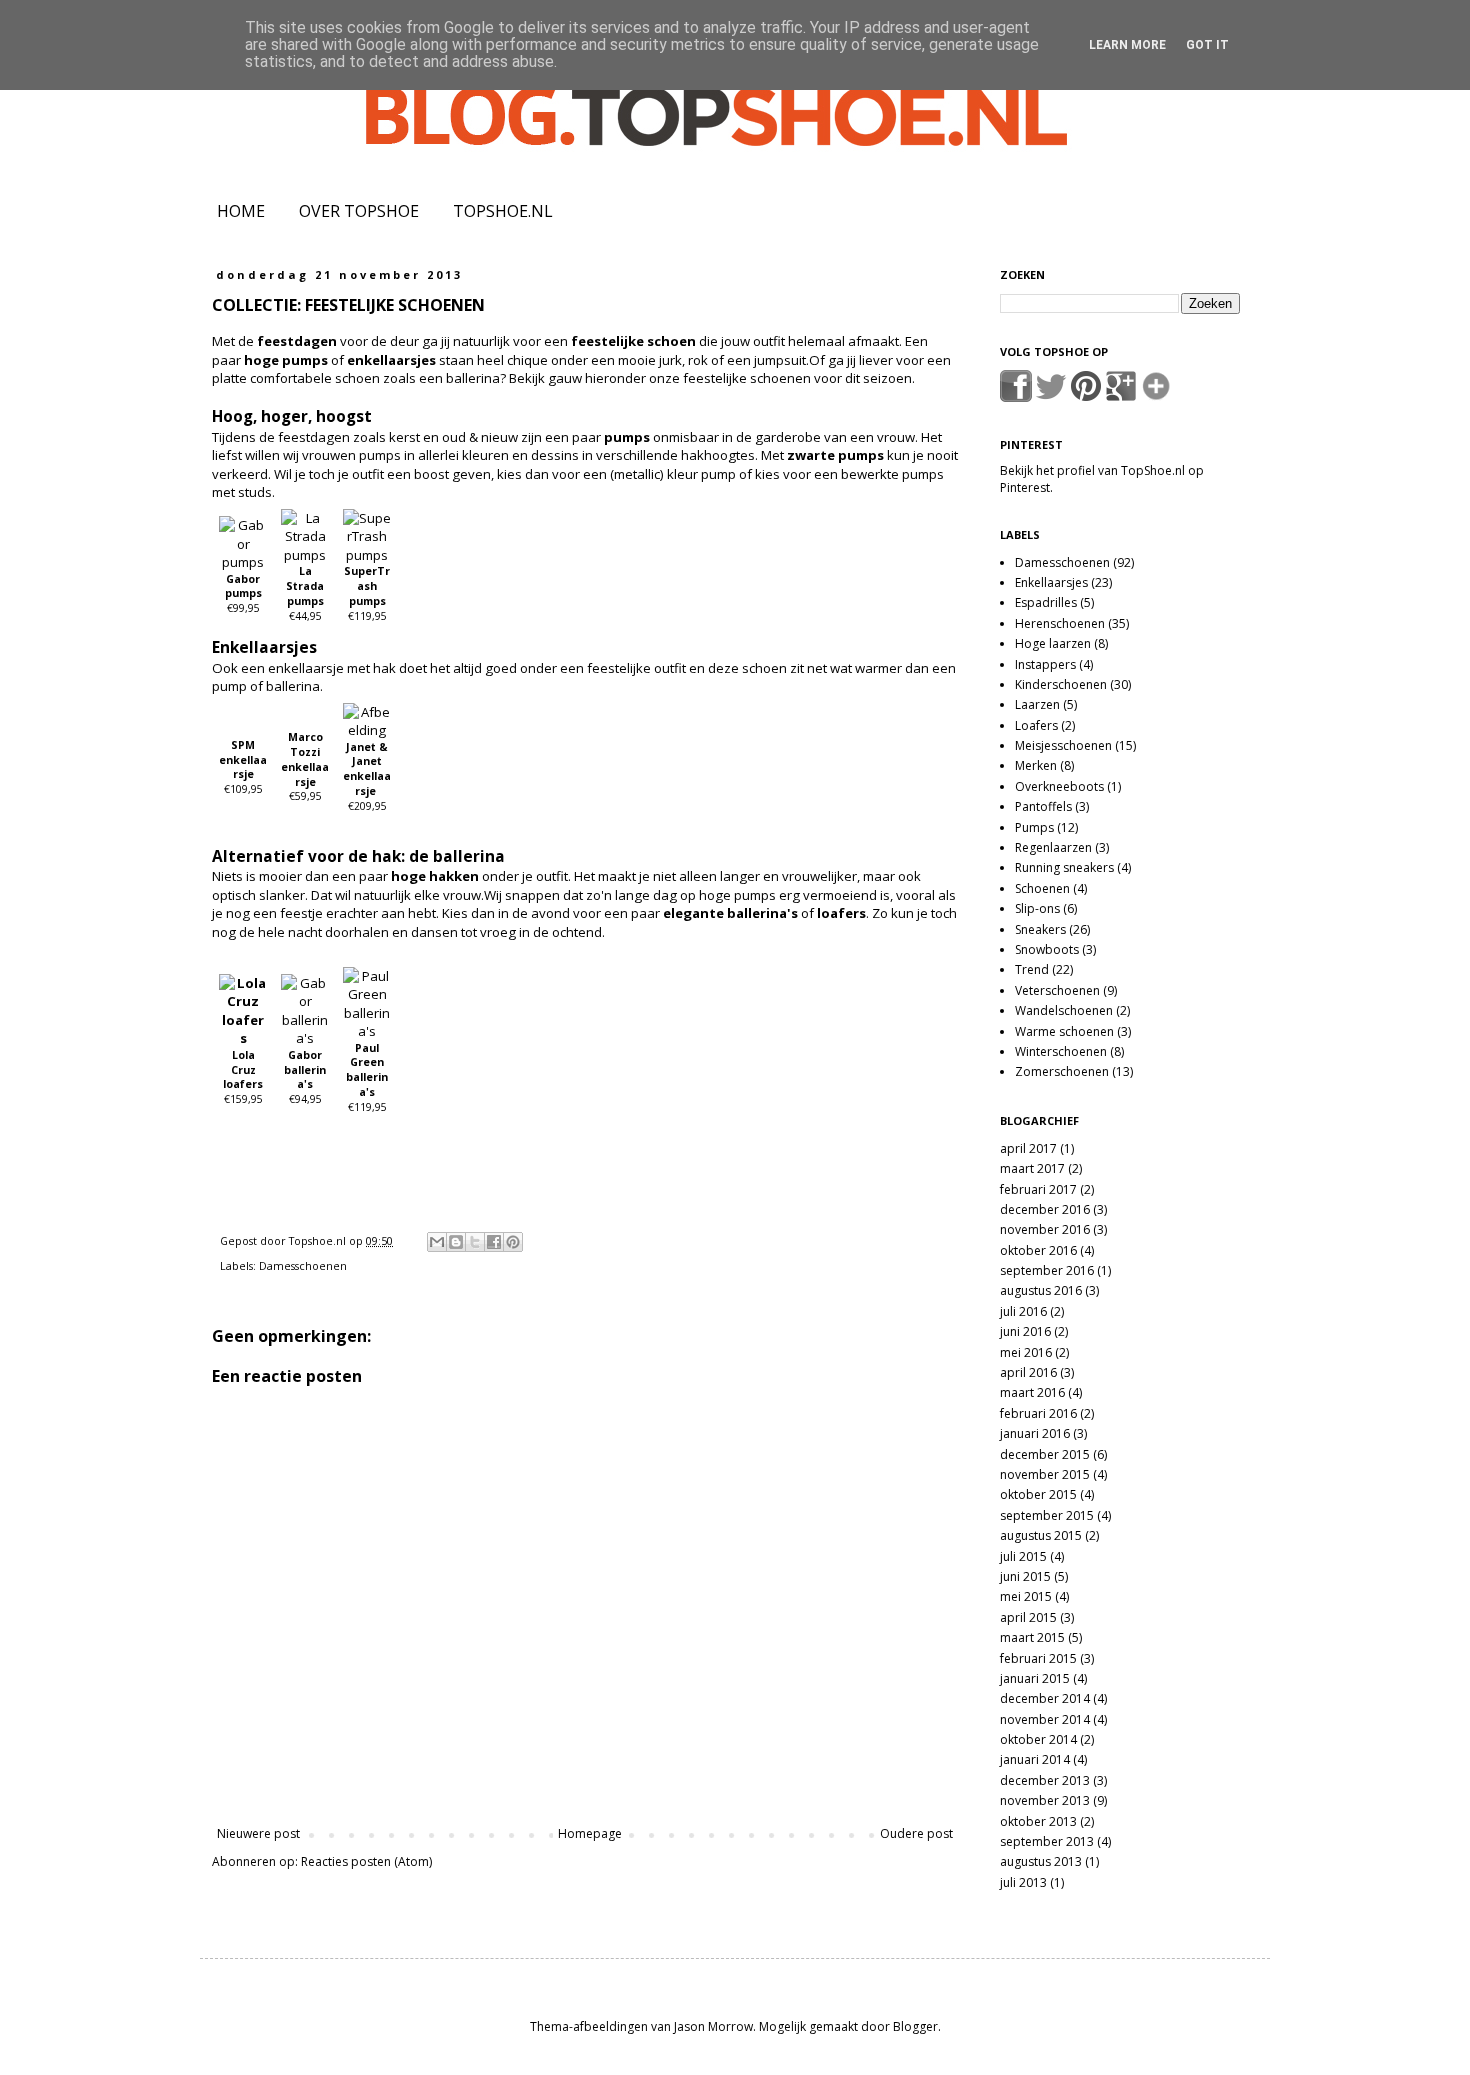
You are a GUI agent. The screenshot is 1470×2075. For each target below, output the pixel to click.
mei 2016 (1026, 1352)
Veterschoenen (1057, 990)
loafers (841, 913)
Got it (1207, 45)
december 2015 (1045, 1454)
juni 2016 (1025, 1331)
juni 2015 (1025, 1576)
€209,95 (367, 776)
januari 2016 (1035, 1433)
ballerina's (762, 913)
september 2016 (1047, 1270)
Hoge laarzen (1053, 643)
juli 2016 (1023, 1311)
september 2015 (1047, 1515)
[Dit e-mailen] (437, 1242)
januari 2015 (1035, 1678)
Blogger (915, 2026)
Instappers (1045, 664)
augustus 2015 (1041, 1535)
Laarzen (1037, 704)
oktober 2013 (1038, 1821)
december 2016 (1045, 1209)
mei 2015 (1026, 1596)
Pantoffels (1043, 806)
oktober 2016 (1038, 1250)
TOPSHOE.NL (503, 211)
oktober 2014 (1038, 1739)
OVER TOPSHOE (359, 211)
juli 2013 (1023, 1882)
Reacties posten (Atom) (366, 1861)
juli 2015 (1023, 1556)
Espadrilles (1046, 602)
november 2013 (1045, 1800)
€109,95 (243, 767)
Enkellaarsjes (1051, 582)
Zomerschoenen (1062, 1071)
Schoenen (1042, 888)
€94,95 (305, 1077)
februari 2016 (1038, 1413)
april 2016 (1028, 1372)
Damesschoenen (303, 1265)
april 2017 (1028, 1148)
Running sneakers (1064, 867)
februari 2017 (1038, 1189)
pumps (627, 437)
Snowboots (1047, 949)
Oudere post (916, 1833)
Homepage (590, 1833)
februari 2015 (1038, 1658)
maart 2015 (1032, 1637)
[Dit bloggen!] (456, 1242)
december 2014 (1045, 1698)
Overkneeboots (1059, 786)
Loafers (1036, 725)
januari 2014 (1035, 1759)
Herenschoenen (1060, 623)
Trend (1032, 969)
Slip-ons (1037, 908)
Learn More (1127, 45)
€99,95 (243, 594)
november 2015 (1045, 1474)
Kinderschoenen (1061, 684)
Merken (1036, 765)
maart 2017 (1032, 1168)
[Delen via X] (475, 1242)
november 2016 (1045, 1229)
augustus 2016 (1041, 1290)
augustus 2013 (1041, 1861)
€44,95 (305, 593)
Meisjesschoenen (1063, 745)
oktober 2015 (1038, 1494)
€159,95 (243, 1077)
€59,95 (305, 766)
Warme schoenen (1064, 1031)
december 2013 (1045, 1780)
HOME (241, 211)
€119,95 (367, 593)
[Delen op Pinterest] (513, 1242)
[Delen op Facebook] (494, 1242)
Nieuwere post (258, 1833)
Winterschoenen (1061, 1051)
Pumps (1034, 827)
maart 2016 (1032, 1392)
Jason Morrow (713, 2026)
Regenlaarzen (1053, 847)
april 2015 (1028, 1617)
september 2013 (1047, 1841)
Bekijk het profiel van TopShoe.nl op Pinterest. (1102, 479)
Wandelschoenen (1064, 1010)
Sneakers (1040, 929)
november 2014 (1045, 1719)
